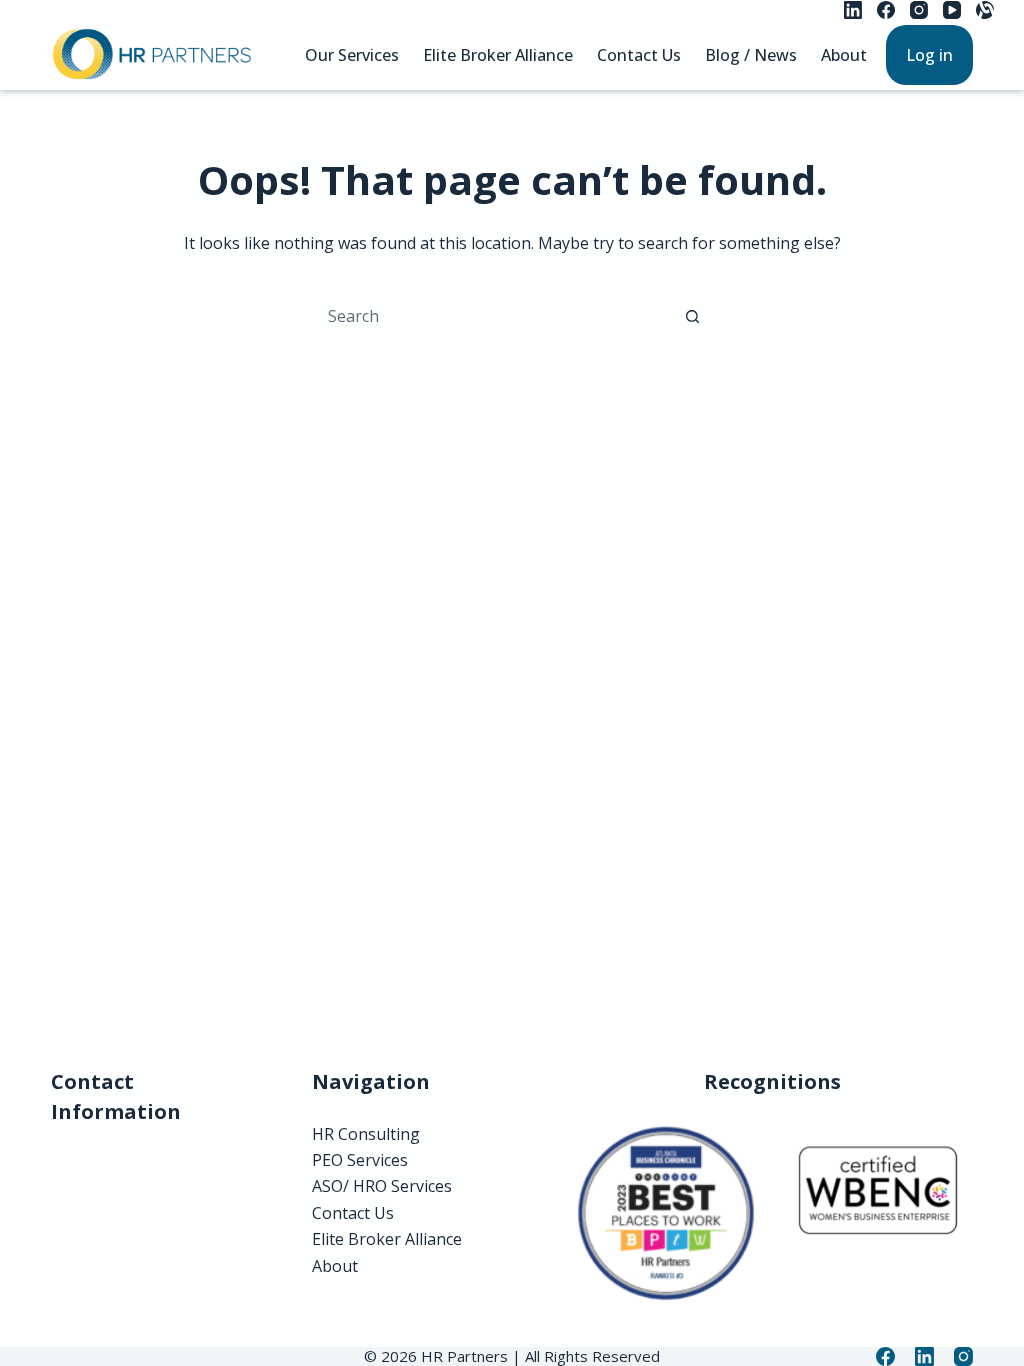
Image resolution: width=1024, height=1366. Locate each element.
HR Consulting (366, 1134)
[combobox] (493, 316)
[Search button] (692, 316)
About (844, 55)
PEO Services (360, 1160)
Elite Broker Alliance (498, 55)
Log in (929, 55)
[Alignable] (985, 10)
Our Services (352, 55)
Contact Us (639, 55)
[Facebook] (886, 10)
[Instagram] (919, 10)
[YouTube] (952, 10)
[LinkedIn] (853, 10)
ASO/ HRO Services (382, 1186)
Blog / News (751, 55)
